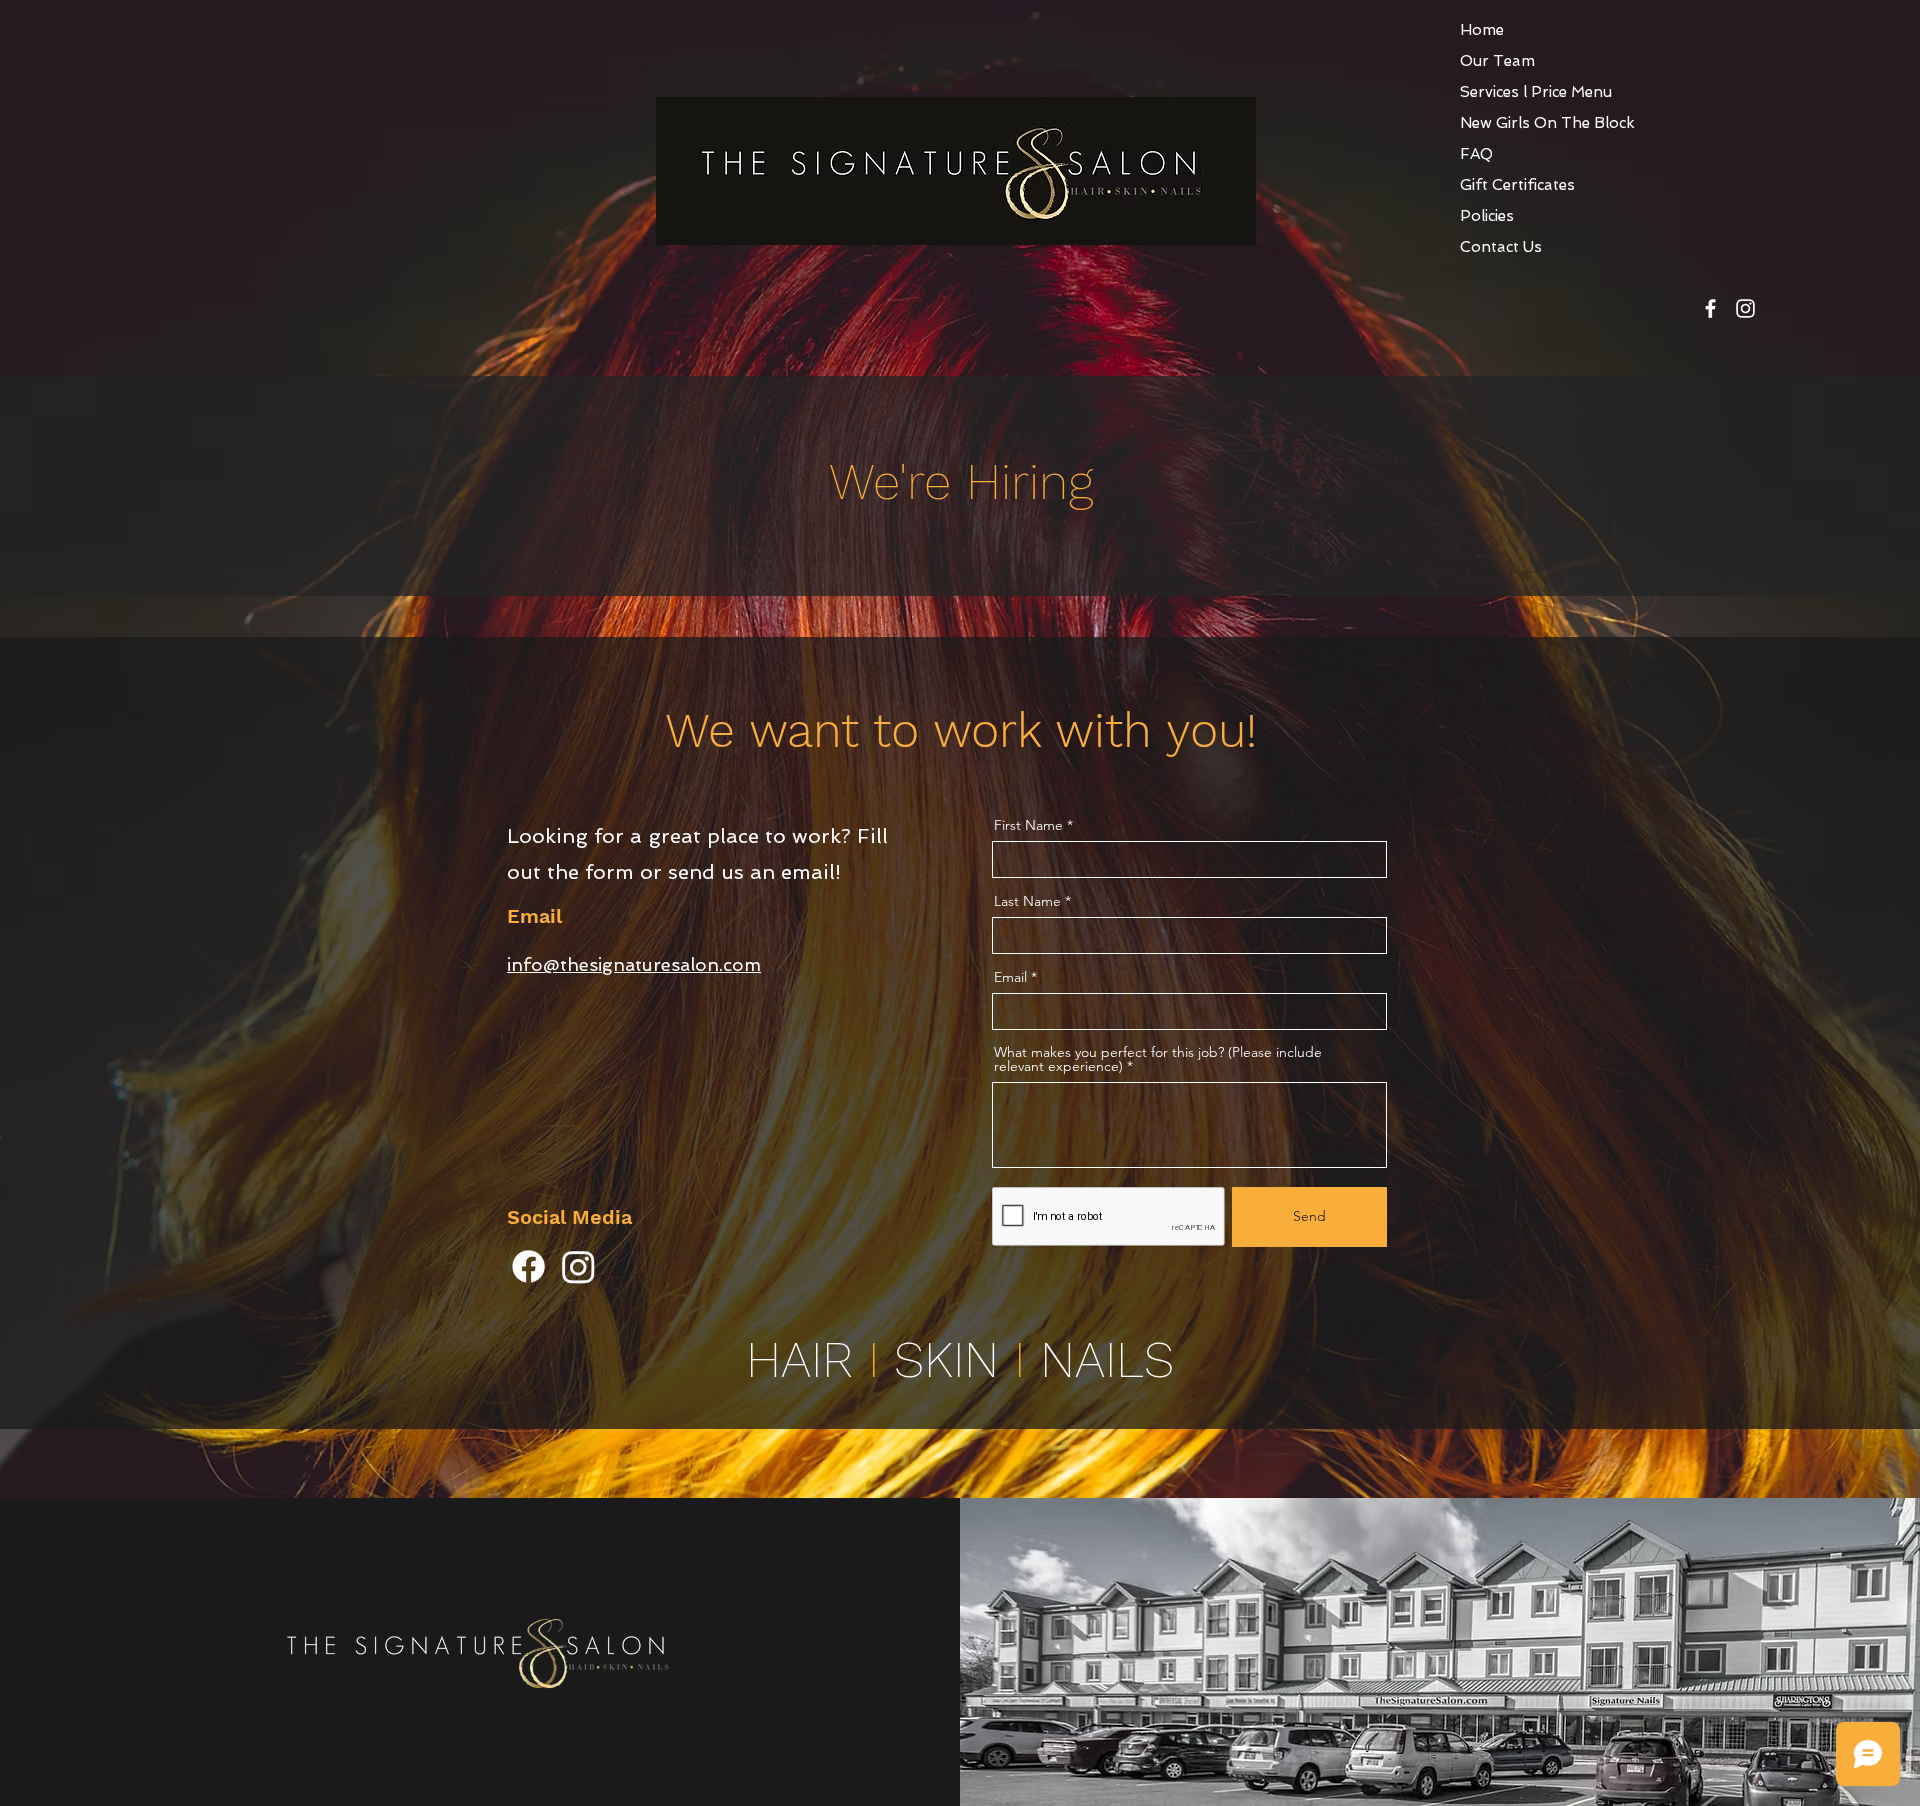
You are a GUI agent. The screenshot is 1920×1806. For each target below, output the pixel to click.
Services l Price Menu (1536, 92)
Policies (1487, 216)
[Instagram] (578, 1266)
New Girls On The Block (1547, 123)
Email (1010, 977)
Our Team (1497, 61)
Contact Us (1501, 247)
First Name (1028, 825)
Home (1482, 30)
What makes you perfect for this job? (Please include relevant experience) (1158, 1059)
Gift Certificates (1517, 185)
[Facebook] (528, 1266)
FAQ (1476, 154)
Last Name (1027, 901)
